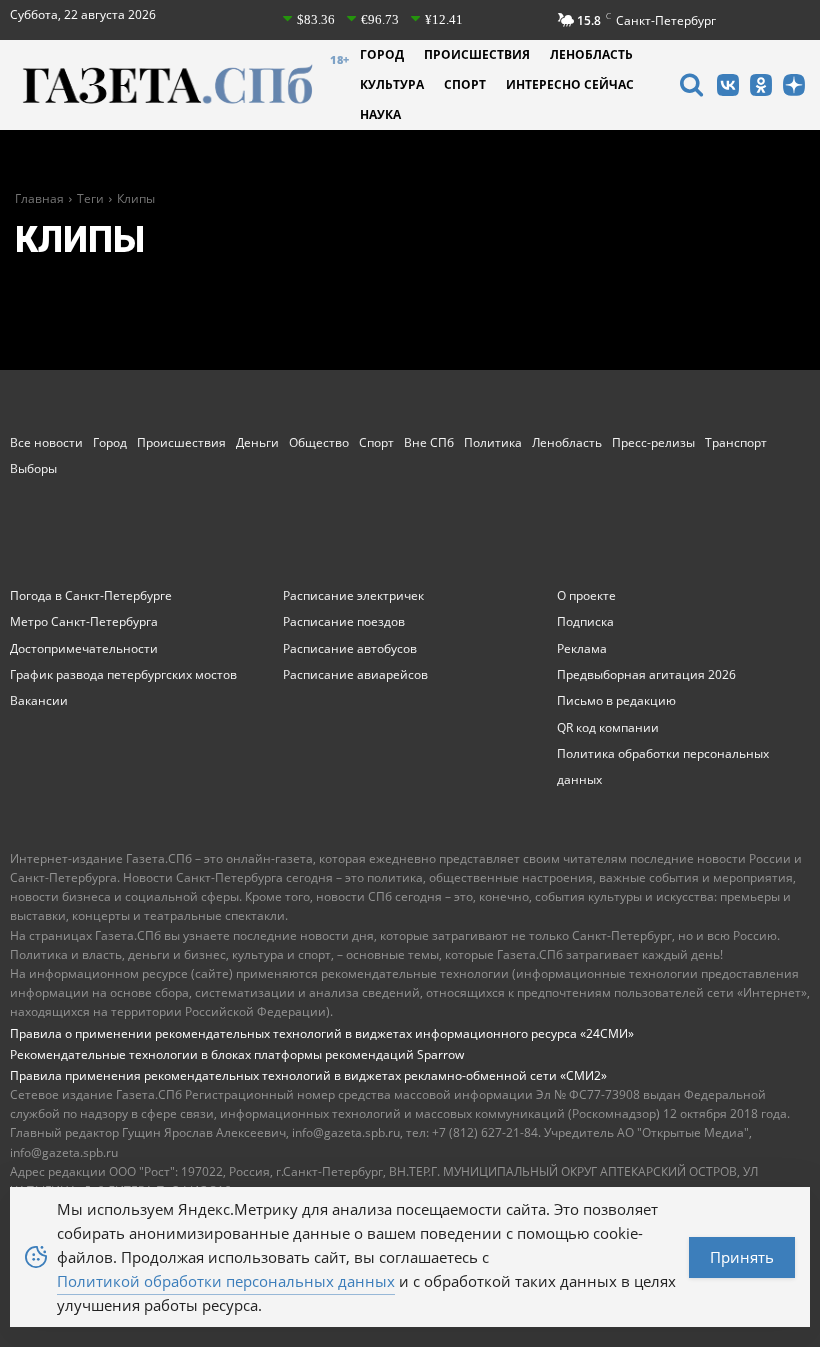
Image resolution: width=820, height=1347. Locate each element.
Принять (742, 1257)
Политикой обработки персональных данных (226, 1281)
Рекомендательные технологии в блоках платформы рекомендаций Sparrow (237, 1054)
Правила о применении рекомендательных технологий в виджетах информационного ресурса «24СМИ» (322, 1033)
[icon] (691, 87)
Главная (39, 198)
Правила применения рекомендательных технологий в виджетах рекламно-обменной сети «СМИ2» (308, 1075)
